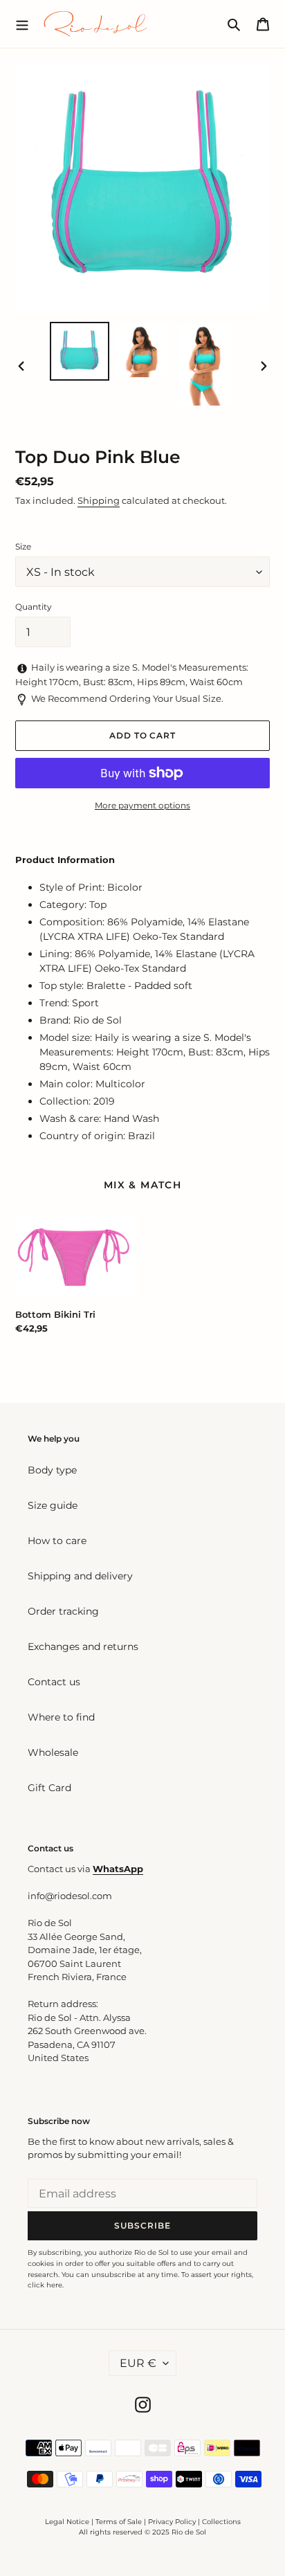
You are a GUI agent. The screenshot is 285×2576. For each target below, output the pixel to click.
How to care (57, 1541)
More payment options (142, 805)
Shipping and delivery (80, 1576)
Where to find (61, 1717)
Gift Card (49, 1788)
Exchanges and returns (83, 1647)
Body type (52, 1470)
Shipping (99, 500)
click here (45, 2285)
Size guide (53, 1505)
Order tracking (63, 1611)
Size (23, 546)
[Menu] (22, 24)
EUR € (138, 2363)
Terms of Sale (119, 2522)
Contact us (54, 1682)
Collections (221, 2522)
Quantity (34, 607)
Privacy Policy (173, 2522)
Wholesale (53, 1752)
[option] (80, 351)
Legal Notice (67, 2522)
